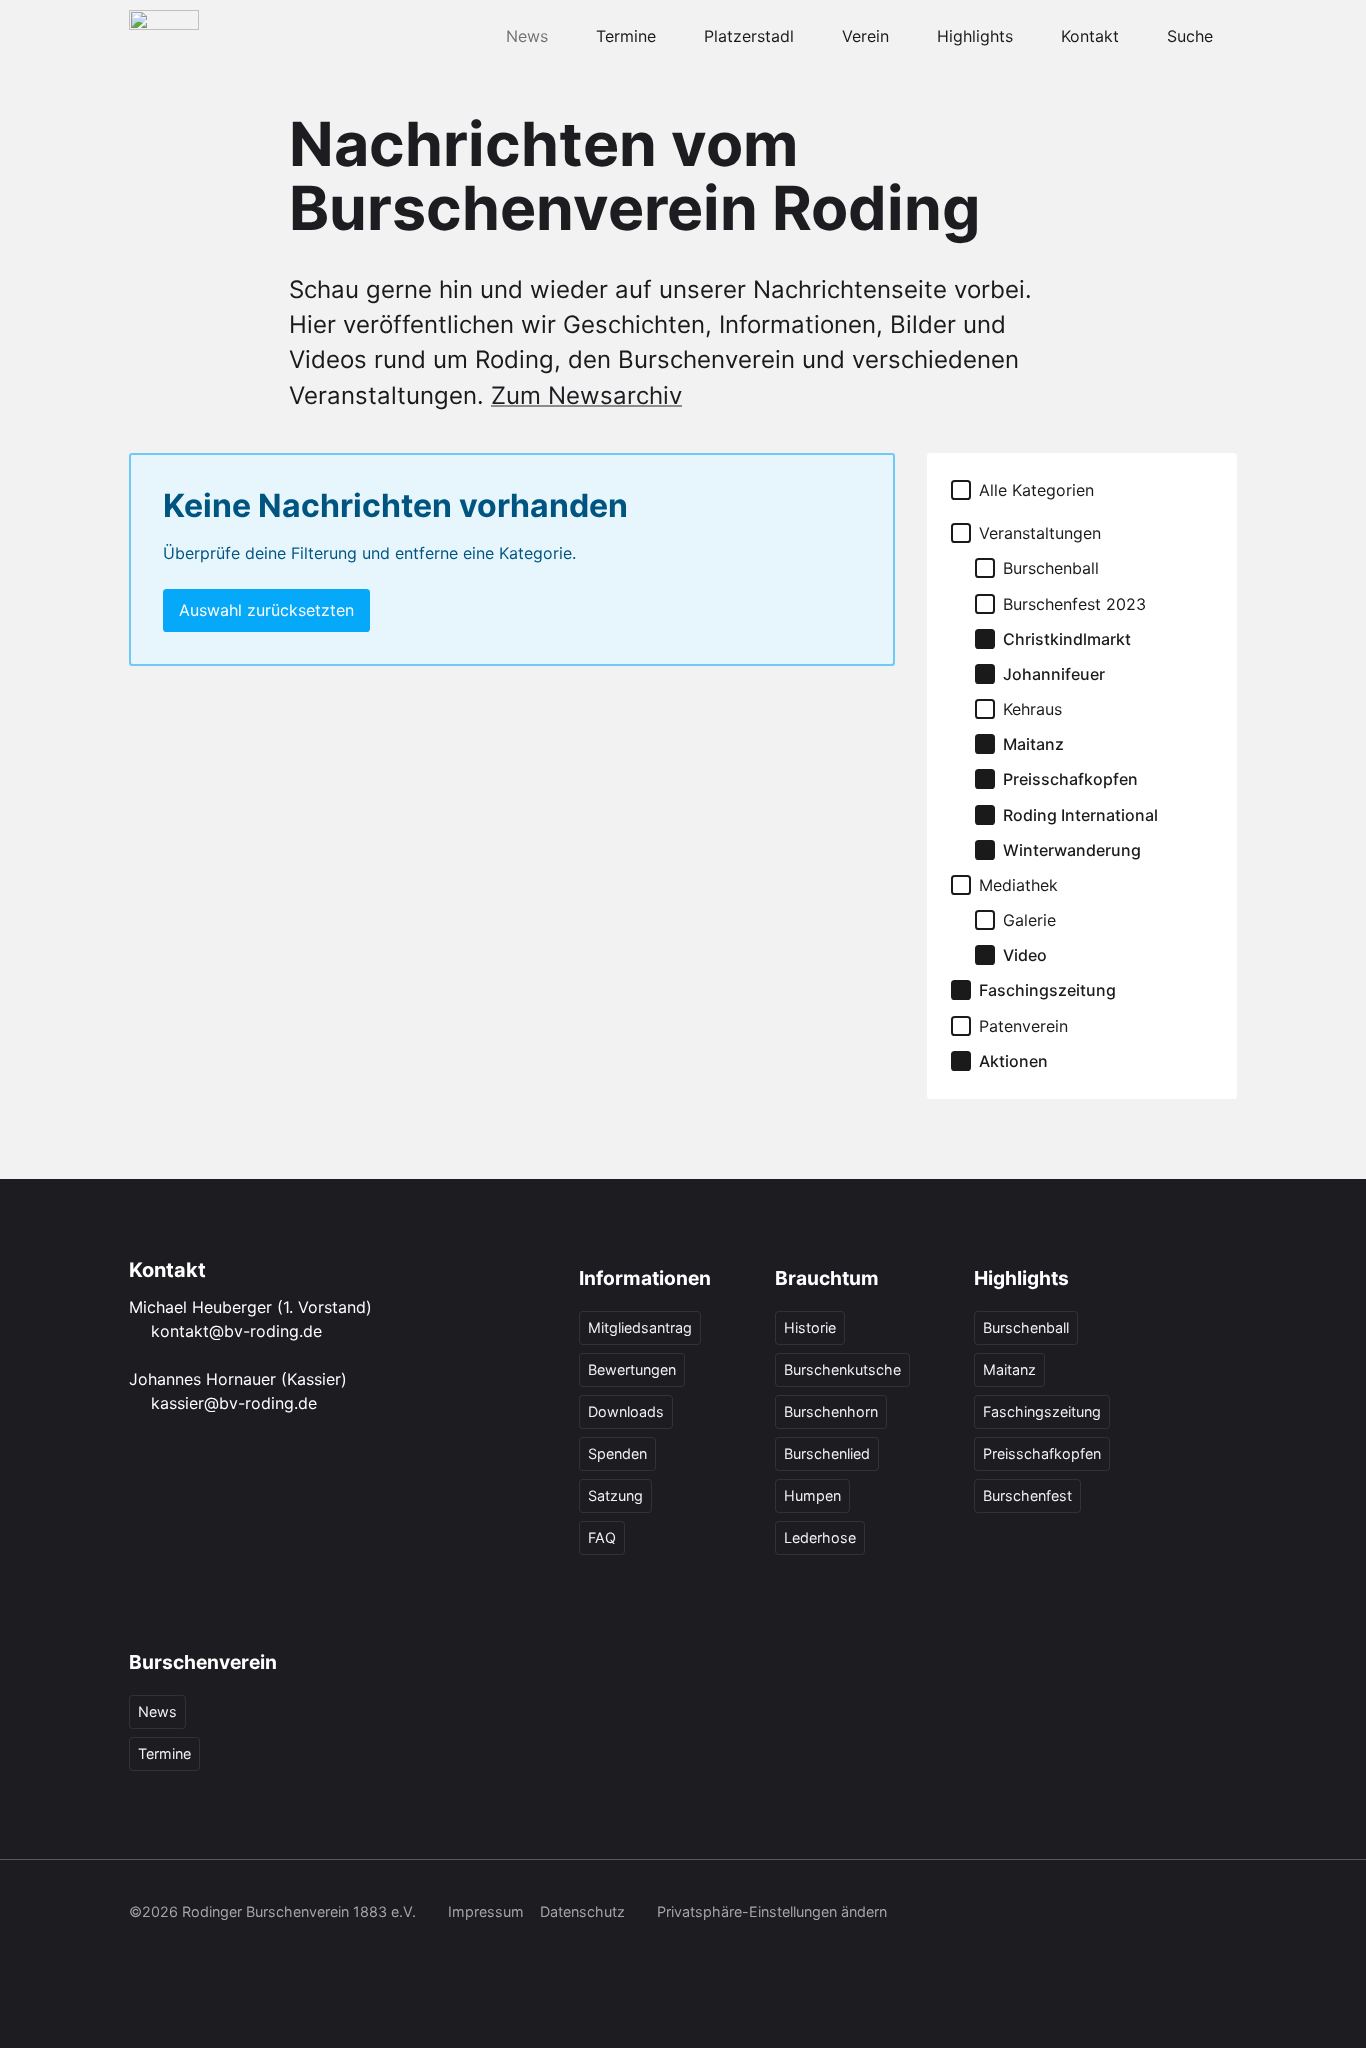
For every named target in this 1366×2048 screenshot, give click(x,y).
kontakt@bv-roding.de (236, 1331)
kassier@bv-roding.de (234, 1403)
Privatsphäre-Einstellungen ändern (772, 1911)
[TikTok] (1091, 1914)
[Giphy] (1223, 1914)
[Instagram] (1047, 1914)
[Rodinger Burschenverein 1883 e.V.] (164, 36)
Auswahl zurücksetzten (266, 610)
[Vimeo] (1179, 1914)
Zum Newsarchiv (586, 395)
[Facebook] (1003, 1914)
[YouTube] (1135, 1914)
